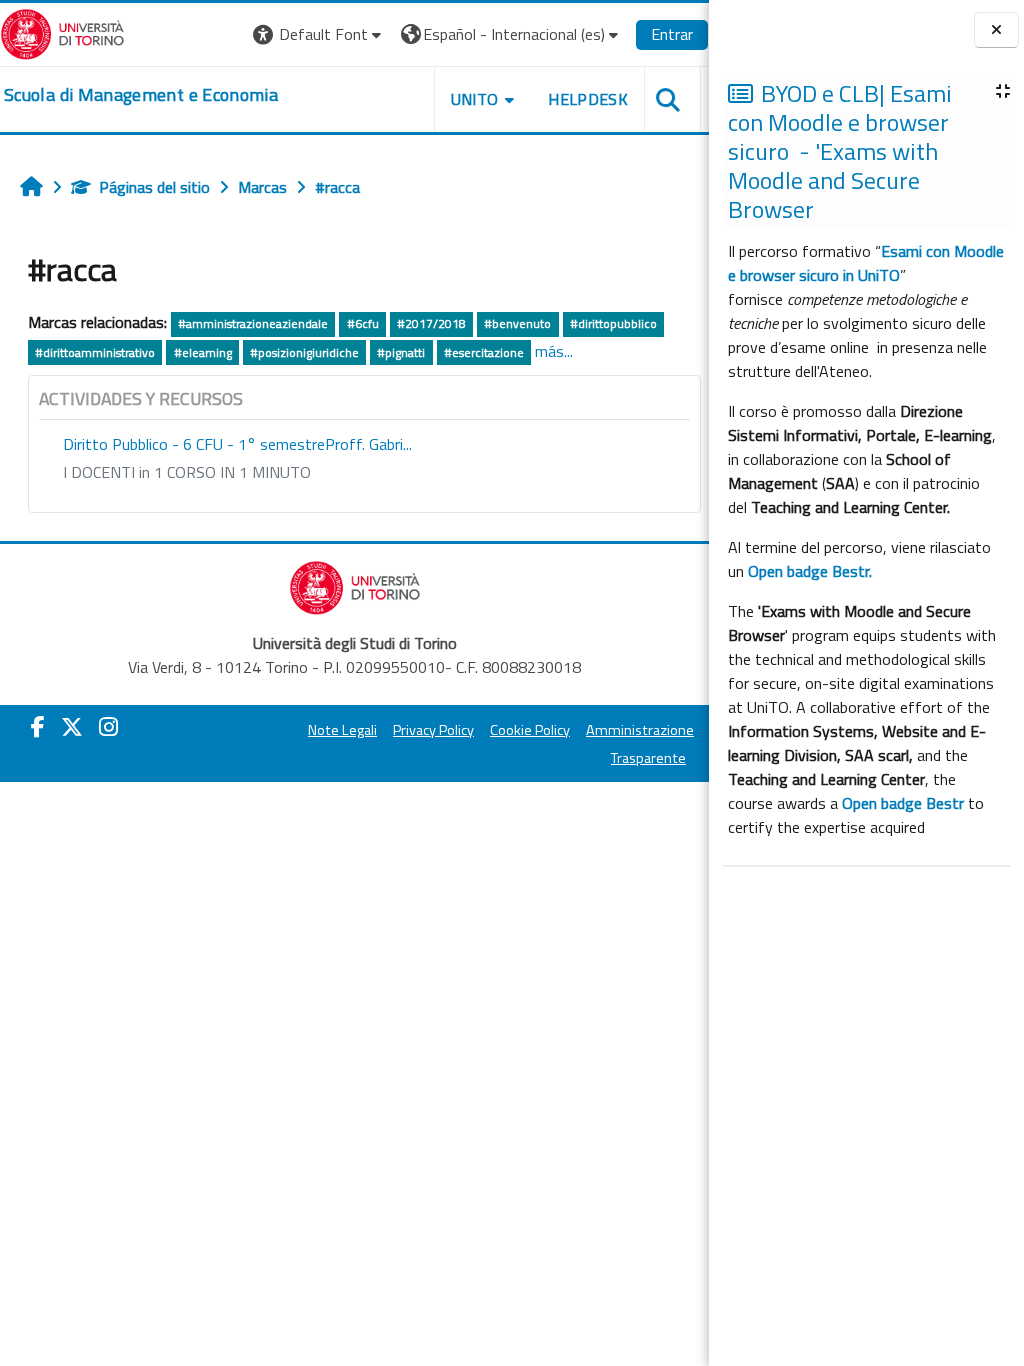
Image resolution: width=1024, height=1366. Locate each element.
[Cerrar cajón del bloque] (996, 30)
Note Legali (342, 730)
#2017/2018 (431, 323)
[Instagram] (108, 727)
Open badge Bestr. (810, 571)
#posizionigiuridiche (304, 352)
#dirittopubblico (613, 323)
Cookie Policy (530, 730)
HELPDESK (588, 99)
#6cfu (363, 323)
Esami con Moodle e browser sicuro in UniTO (866, 263)
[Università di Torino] (62, 32)
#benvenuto (517, 323)
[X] (72, 727)
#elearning (203, 352)
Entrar (672, 34)
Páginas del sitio (154, 187)
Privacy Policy (433, 730)
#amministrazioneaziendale (253, 323)
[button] (319, 34)
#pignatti (401, 352)
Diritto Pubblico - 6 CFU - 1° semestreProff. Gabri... (237, 444)
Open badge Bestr (903, 803)
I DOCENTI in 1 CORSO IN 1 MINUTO (187, 472)
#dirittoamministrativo (95, 352)
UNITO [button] (475, 99)
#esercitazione (484, 352)
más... (554, 351)
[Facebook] (38, 727)
